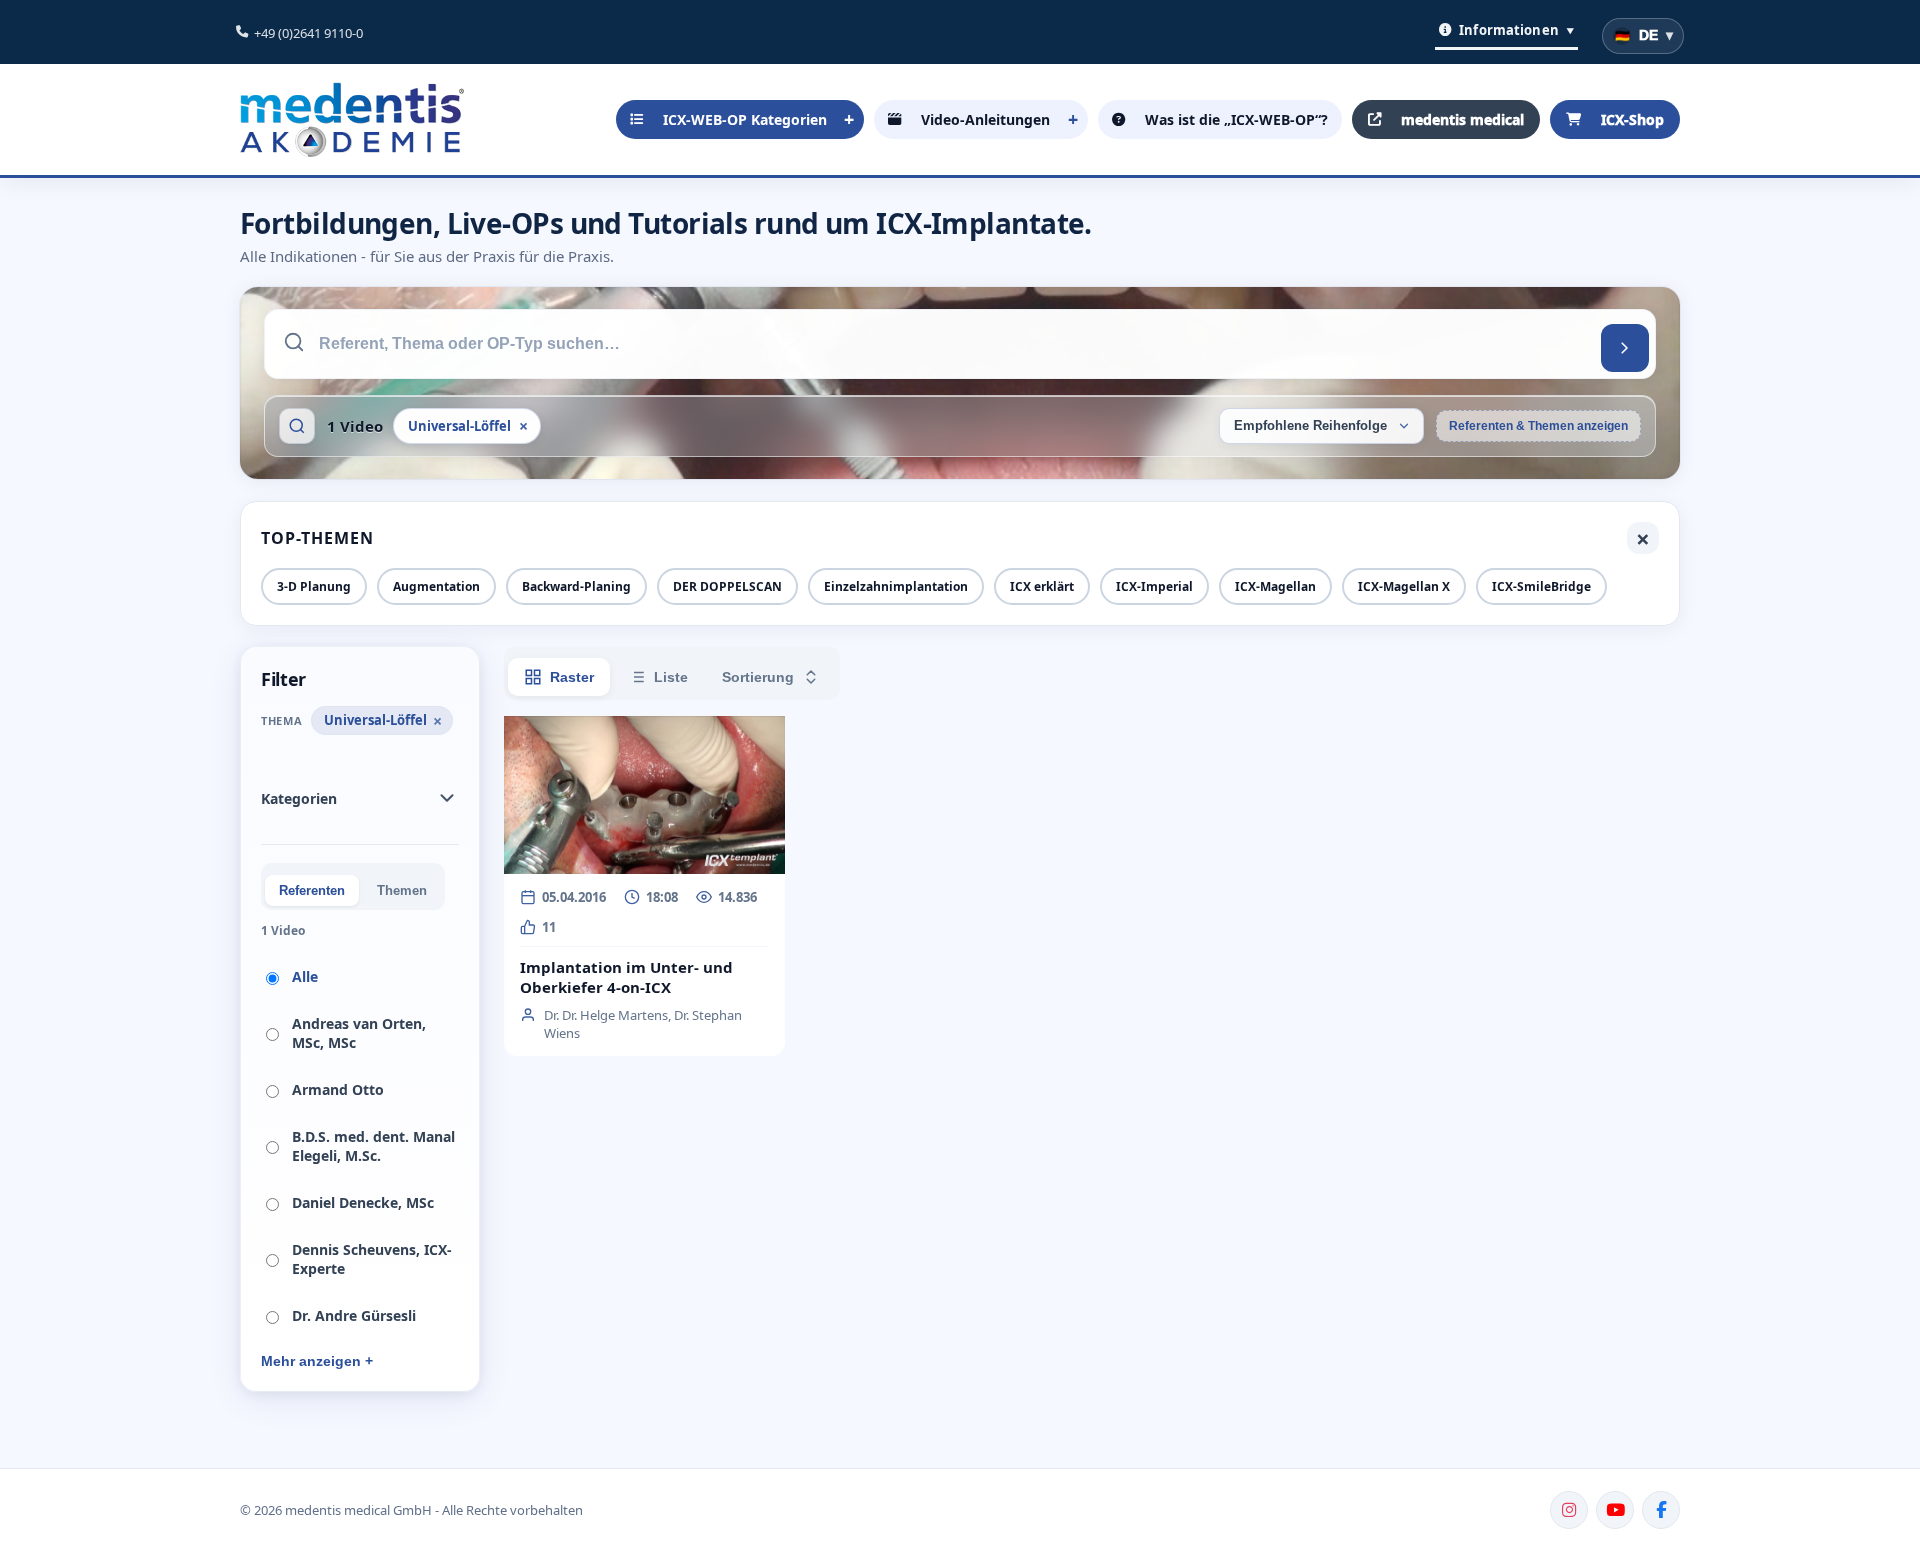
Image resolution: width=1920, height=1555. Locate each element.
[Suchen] (1625, 348)
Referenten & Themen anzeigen (1538, 426)
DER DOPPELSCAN (727, 586)
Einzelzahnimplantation (896, 586)
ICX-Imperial (1154, 586)
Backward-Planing (576, 586)
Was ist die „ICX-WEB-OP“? (1236, 119)
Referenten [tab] (312, 890)
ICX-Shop (1632, 119)
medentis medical (1462, 119)
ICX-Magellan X (1404, 586)
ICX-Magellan (1275, 586)
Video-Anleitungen (985, 119)
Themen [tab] (402, 890)
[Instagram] (1569, 1510)
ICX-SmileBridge (1541, 586)
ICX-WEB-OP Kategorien (745, 119)
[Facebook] (1661, 1510)
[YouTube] (1615, 1510)
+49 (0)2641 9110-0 (308, 33)
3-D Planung (314, 586)
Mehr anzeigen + (317, 1361)
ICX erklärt (1042, 586)
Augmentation (436, 586)
